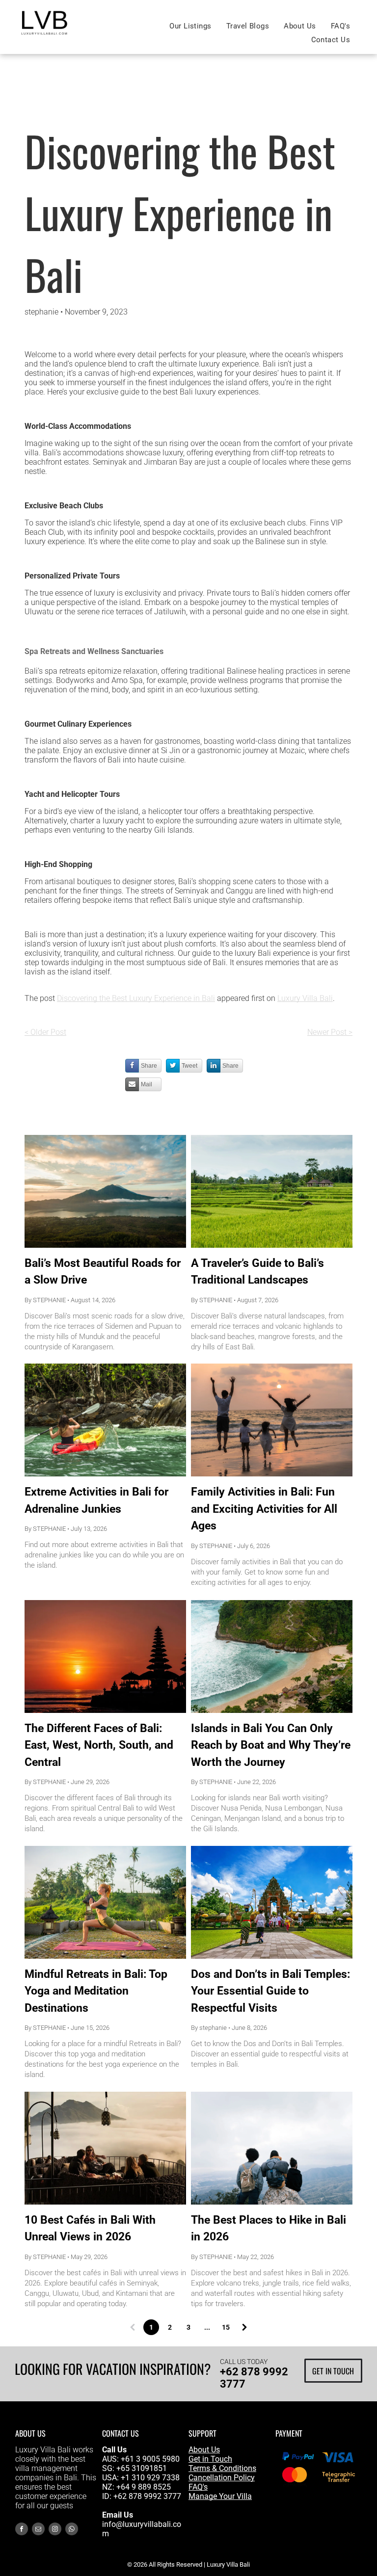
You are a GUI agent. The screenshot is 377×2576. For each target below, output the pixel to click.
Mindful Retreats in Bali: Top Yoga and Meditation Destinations (96, 1991)
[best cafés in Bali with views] (105, 1656)
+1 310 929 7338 (150, 2478)
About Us (204, 2450)
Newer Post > (330, 1032)
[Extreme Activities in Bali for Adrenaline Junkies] (105, 1420)
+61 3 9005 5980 (150, 2459)
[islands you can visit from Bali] (272, 1656)
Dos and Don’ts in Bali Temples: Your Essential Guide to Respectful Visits (270, 1991)
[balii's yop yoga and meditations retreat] (105, 1902)
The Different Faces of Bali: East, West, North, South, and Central (99, 1745)
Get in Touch (210, 2459)
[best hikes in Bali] (272, 2148)
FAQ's (198, 2487)
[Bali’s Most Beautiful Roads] (105, 1191)
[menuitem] (190, 26)
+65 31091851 (142, 2468)
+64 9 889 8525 (144, 2487)
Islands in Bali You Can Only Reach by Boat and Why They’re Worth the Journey (271, 1745)
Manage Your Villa (220, 2496)
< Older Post (45, 1032)
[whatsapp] (72, 2530)
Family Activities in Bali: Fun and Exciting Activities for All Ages (264, 1509)
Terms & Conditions (222, 2468)
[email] (38, 2530)
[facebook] (22, 2530)
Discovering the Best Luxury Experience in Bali (136, 998)
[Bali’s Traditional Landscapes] (272, 1191)
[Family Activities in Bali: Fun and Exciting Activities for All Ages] (272, 1420)
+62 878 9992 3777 (147, 2496)
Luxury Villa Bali (305, 998)
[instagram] (55, 2530)
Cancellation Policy (222, 2478)
